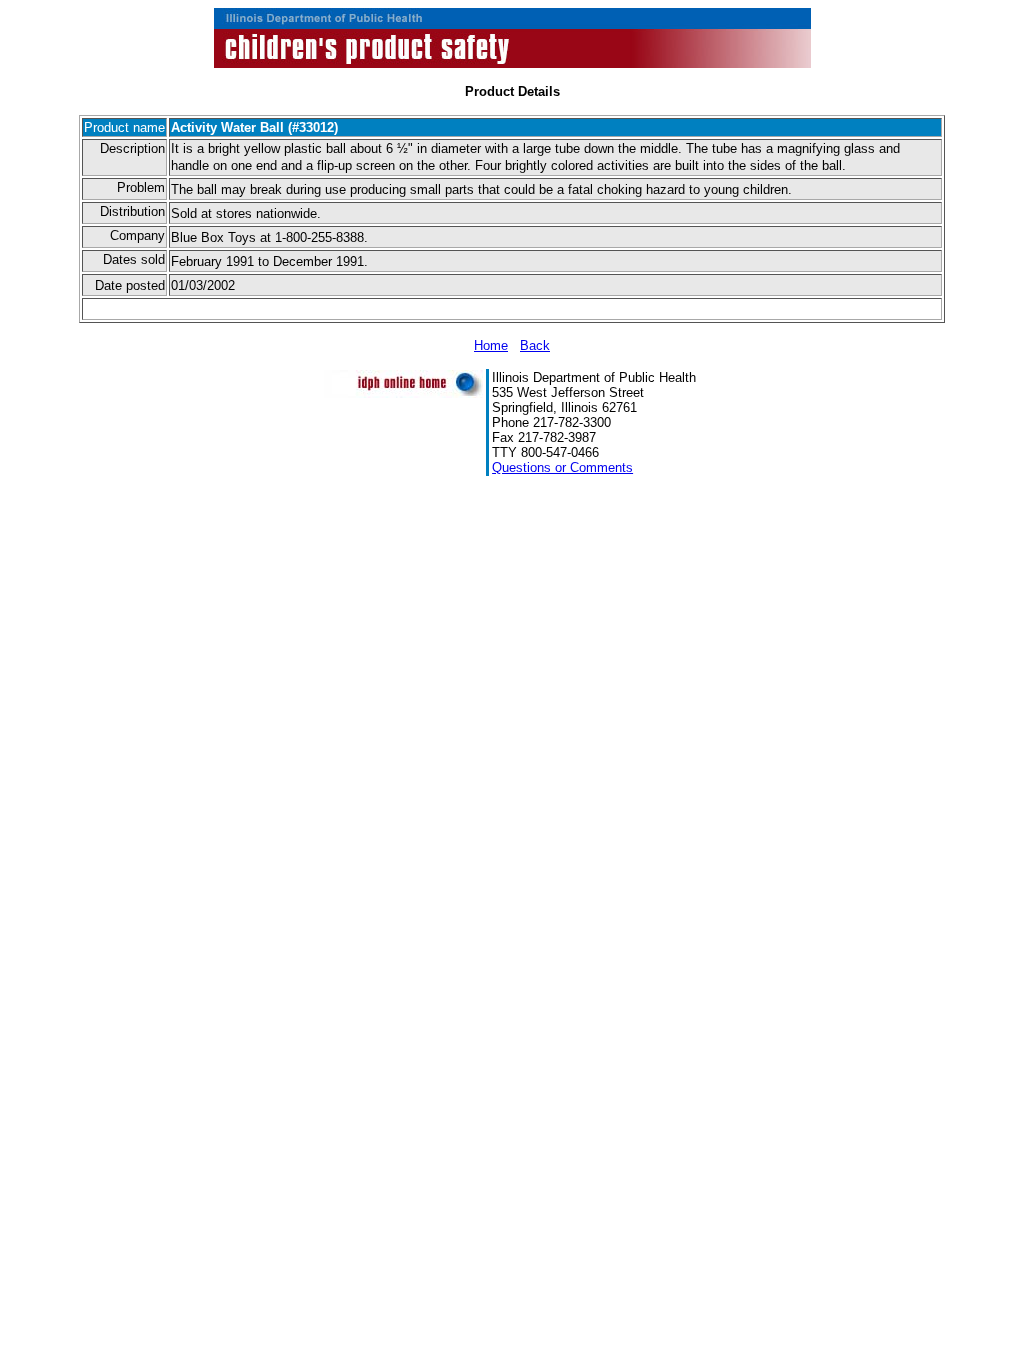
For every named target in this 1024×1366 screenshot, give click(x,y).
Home (491, 345)
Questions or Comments (562, 467)
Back (535, 345)
